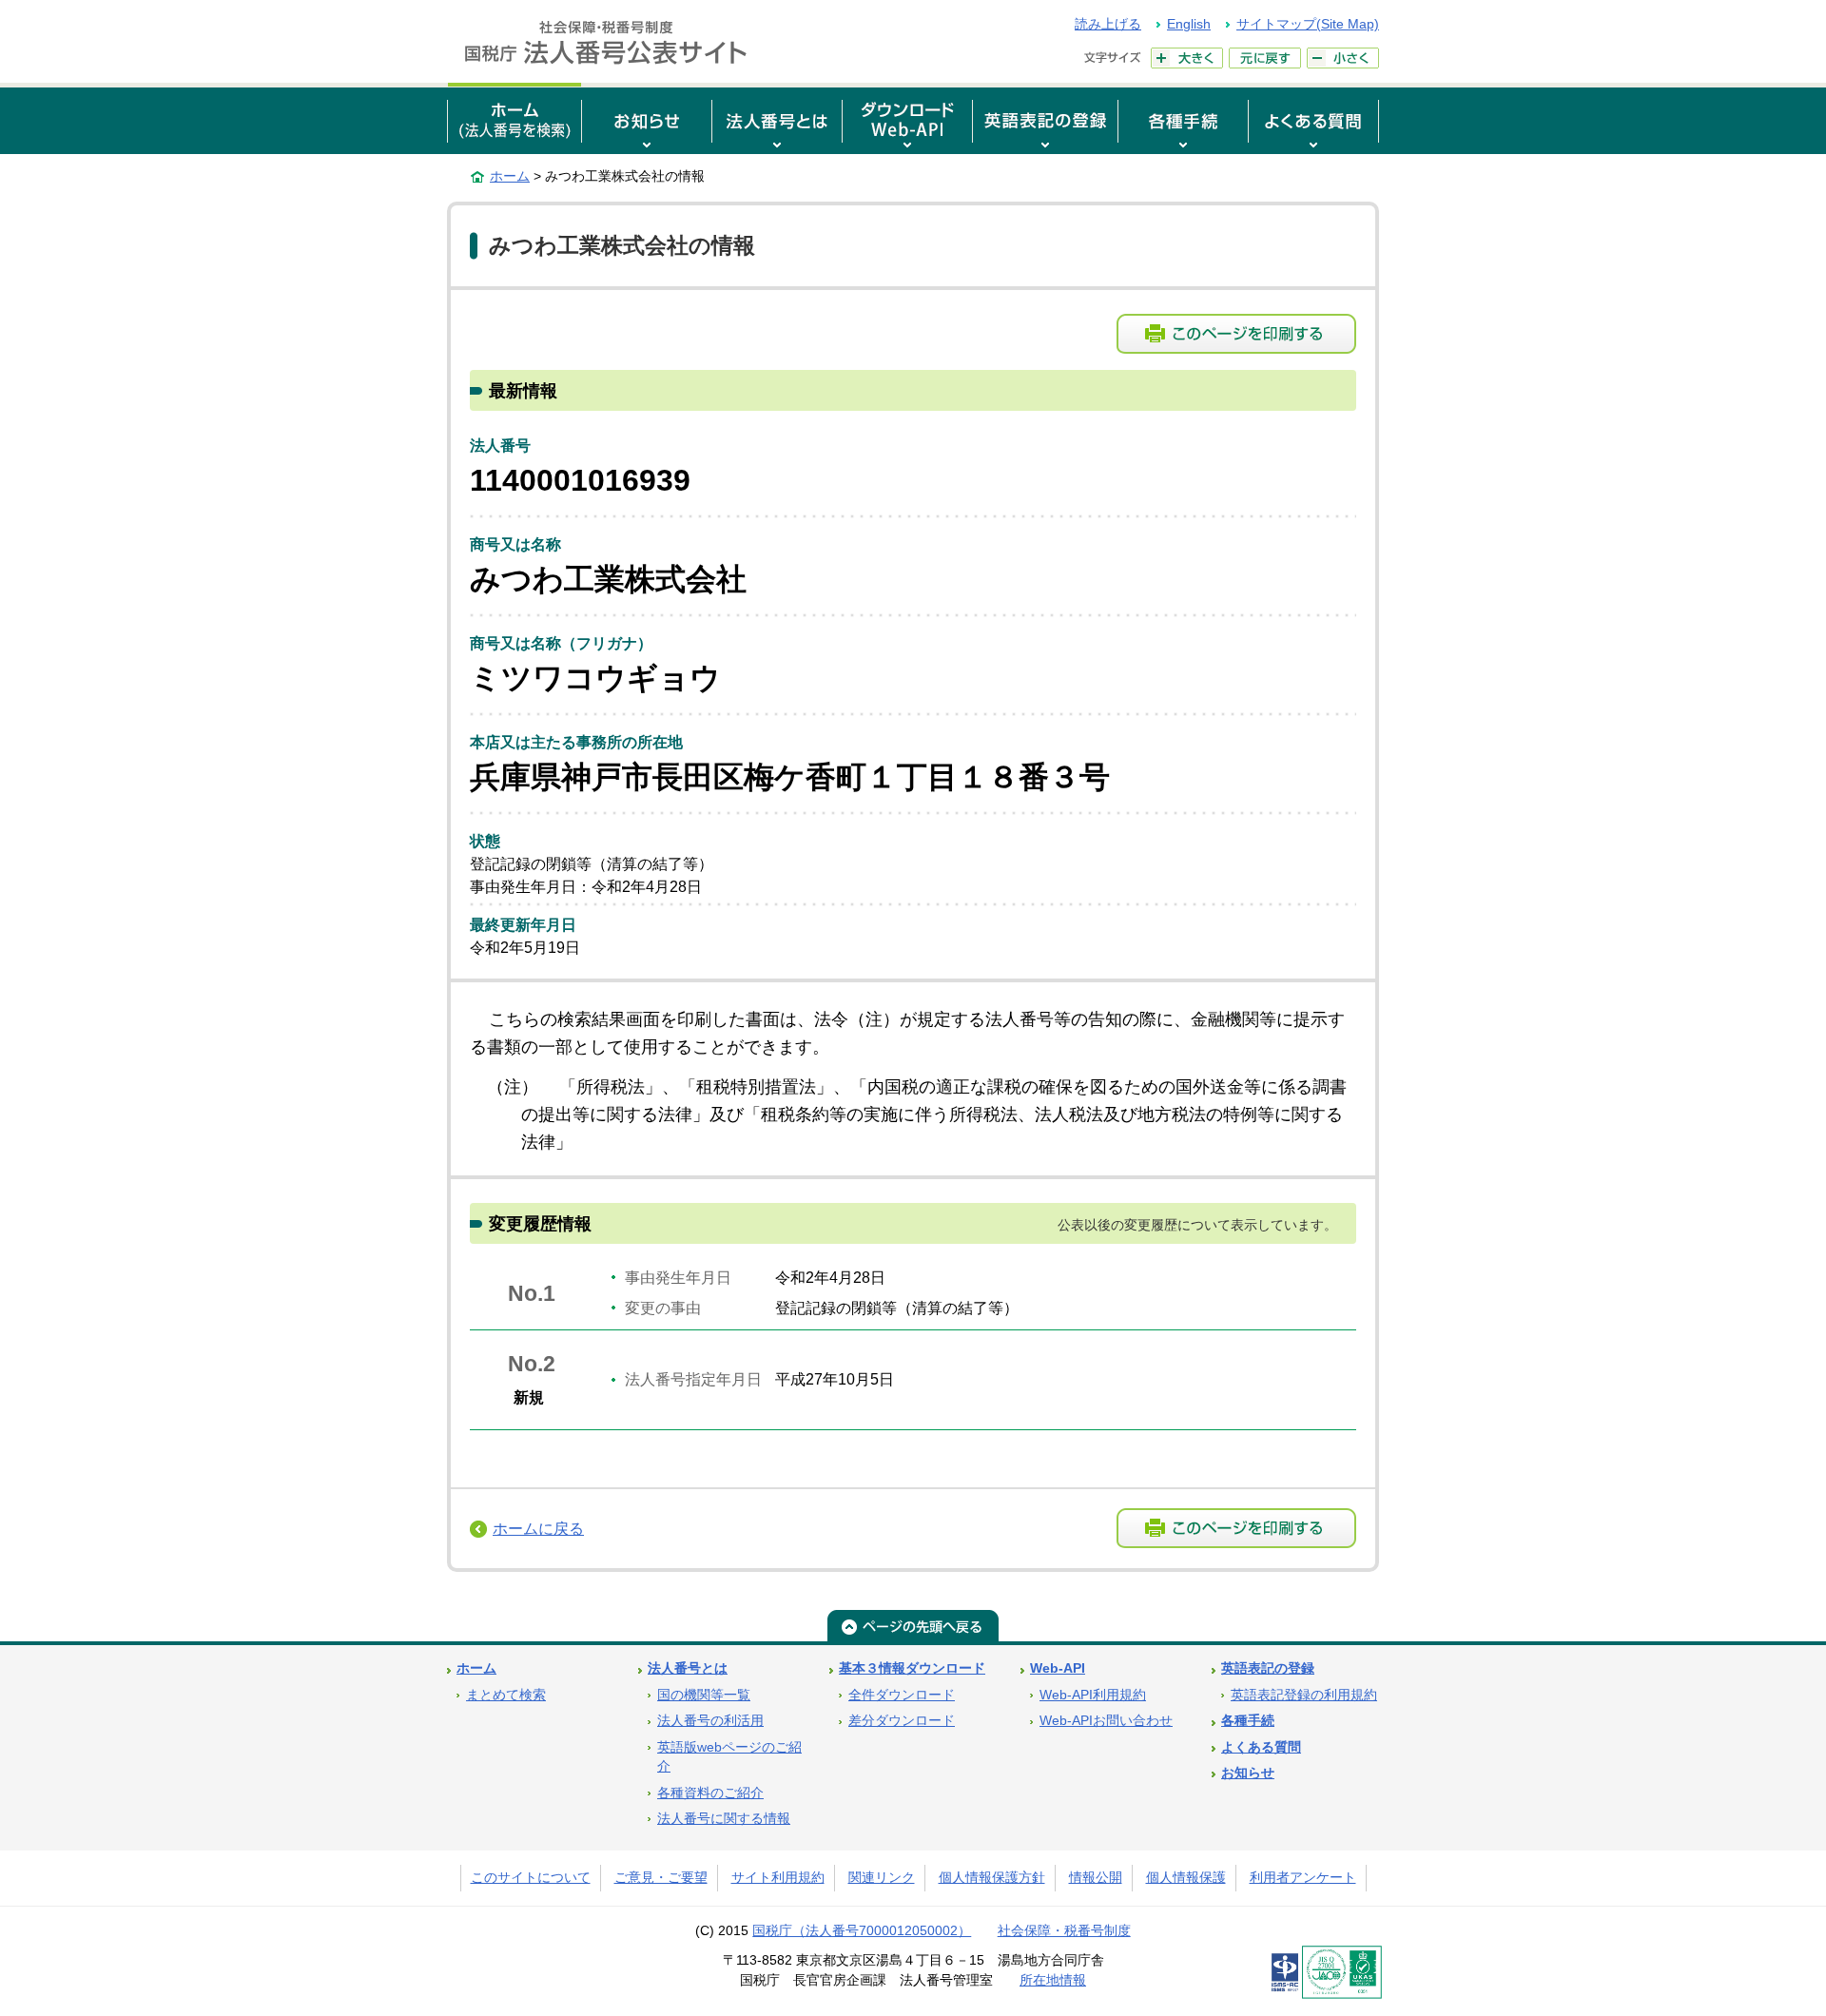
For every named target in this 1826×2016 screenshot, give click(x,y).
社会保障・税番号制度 (1064, 1931)
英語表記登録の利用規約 (1304, 1695)
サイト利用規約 (778, 1878)
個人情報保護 (1186, 1878)
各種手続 (1248, 1721)
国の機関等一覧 (704, 1695)
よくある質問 (1261, 1747)
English (1189, 24)
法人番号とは (688, 1668)
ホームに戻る (538, 1529)
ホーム (510, 176)
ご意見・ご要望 (661, 1878)
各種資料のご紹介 (710, 1793)
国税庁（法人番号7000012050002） (862, 1931)
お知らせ (1248, 1773)
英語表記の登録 (1268, 1668)
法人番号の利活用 (710, 1721)
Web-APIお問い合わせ (1106, 1721)
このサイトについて (531, 1878)
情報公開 (1096, 1878)
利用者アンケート (1303, 1878)
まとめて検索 (506, 1695)
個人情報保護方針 (992, 1878)
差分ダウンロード (902, 1721)
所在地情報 (1053, 1980)
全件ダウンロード (902, 1695)
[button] (647, 118)
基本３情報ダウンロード (912, 1668)
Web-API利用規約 (1093, 1695)
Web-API (1058, 1668)
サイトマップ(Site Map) (1308, 24)
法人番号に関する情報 (724, 1819)
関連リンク (882, 1878)
